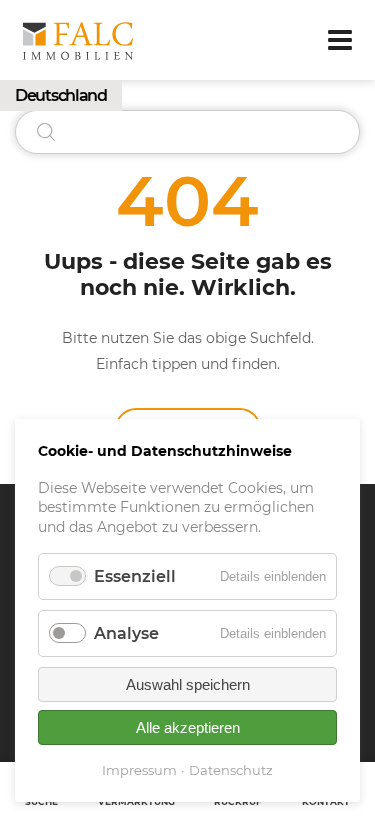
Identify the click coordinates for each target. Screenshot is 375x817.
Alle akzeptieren (188, 727)
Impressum (139, 770)
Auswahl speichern (188, 684)
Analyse (126, 633)
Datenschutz (231, 770)
